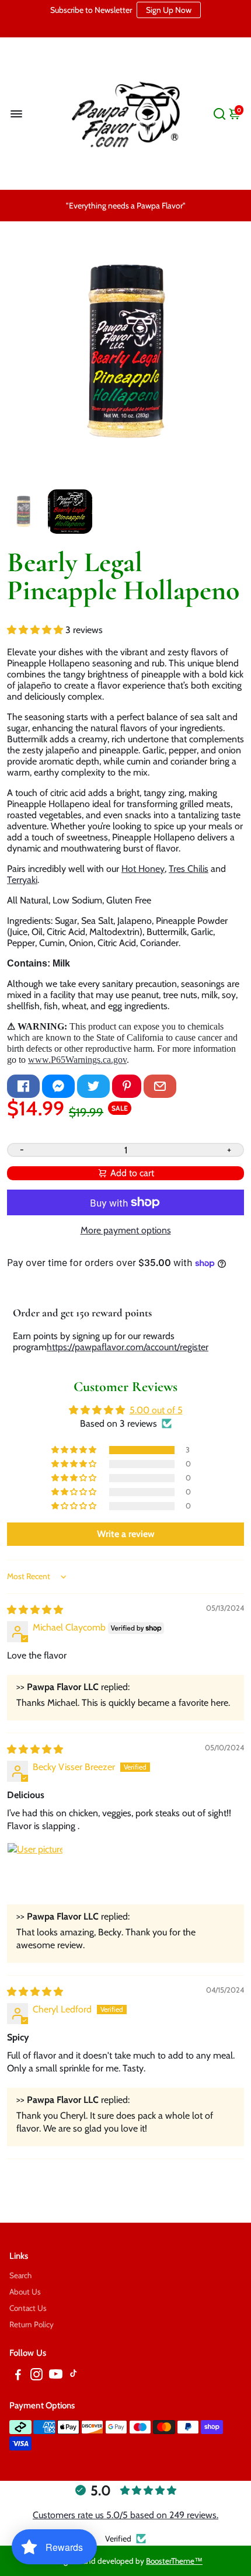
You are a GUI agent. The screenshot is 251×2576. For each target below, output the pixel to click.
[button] (36, 630)
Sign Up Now (169, 10)
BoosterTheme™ (174, 2561)
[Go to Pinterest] (127, 1086)
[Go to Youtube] (56, 2376)
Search (20, 2275)
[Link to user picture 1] (35, 1871)
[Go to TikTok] (74, 2376)
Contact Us (28, 2308)
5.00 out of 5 (156, 1410)
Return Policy (32, 2324)
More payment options (126, 1230)
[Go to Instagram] (36, 2376)
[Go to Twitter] (93, 1086)
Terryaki (22, 880)
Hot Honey (143, 869)
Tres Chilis (189, 869)
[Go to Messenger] (58, 1086)
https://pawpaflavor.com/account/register (128, 1347)
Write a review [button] (126, 1534)
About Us (25, 2292)
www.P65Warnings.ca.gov (77, 1060)
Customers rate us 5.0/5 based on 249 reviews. (125, 2515)
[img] (35, 1610)
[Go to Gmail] (160, 1086)
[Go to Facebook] (23, 1086)
